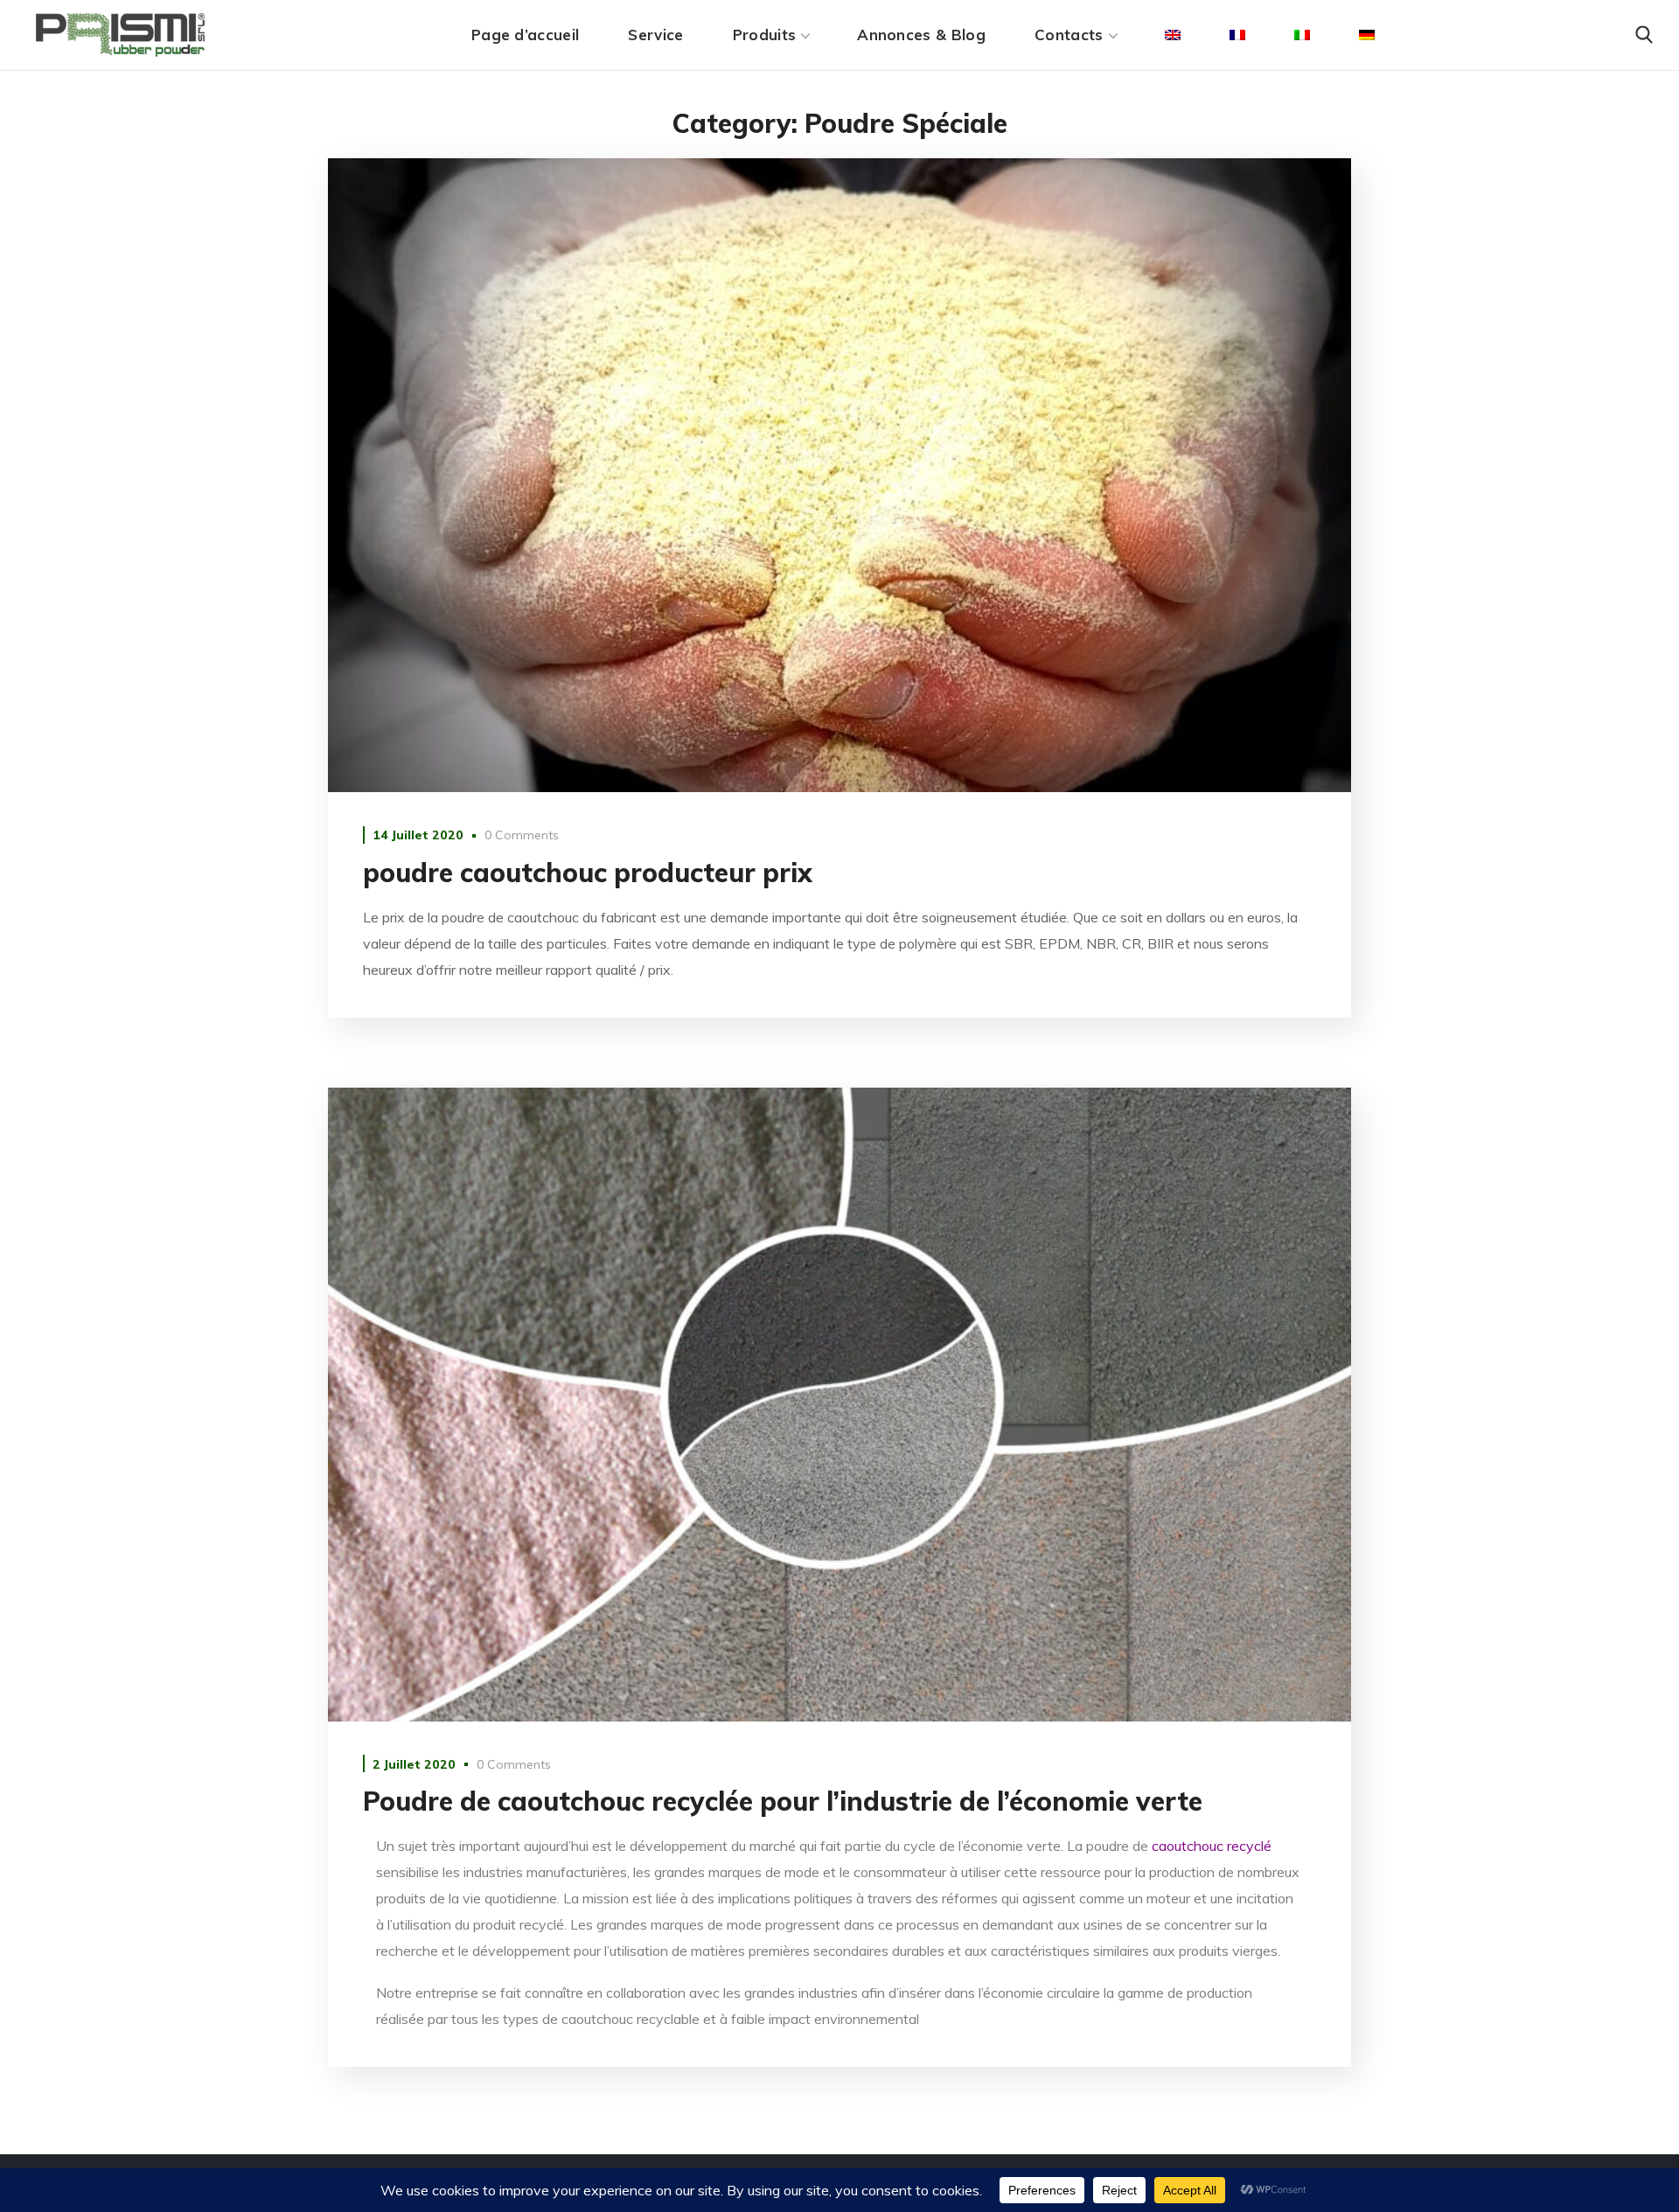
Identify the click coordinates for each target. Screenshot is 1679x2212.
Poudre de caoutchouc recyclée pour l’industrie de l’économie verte (783, 1801)
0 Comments (522, 835)
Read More (840, 476)
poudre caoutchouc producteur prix (588, 873)
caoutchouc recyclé (1212, 1846)
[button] (1644, 35)
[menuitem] (1173, 35)
